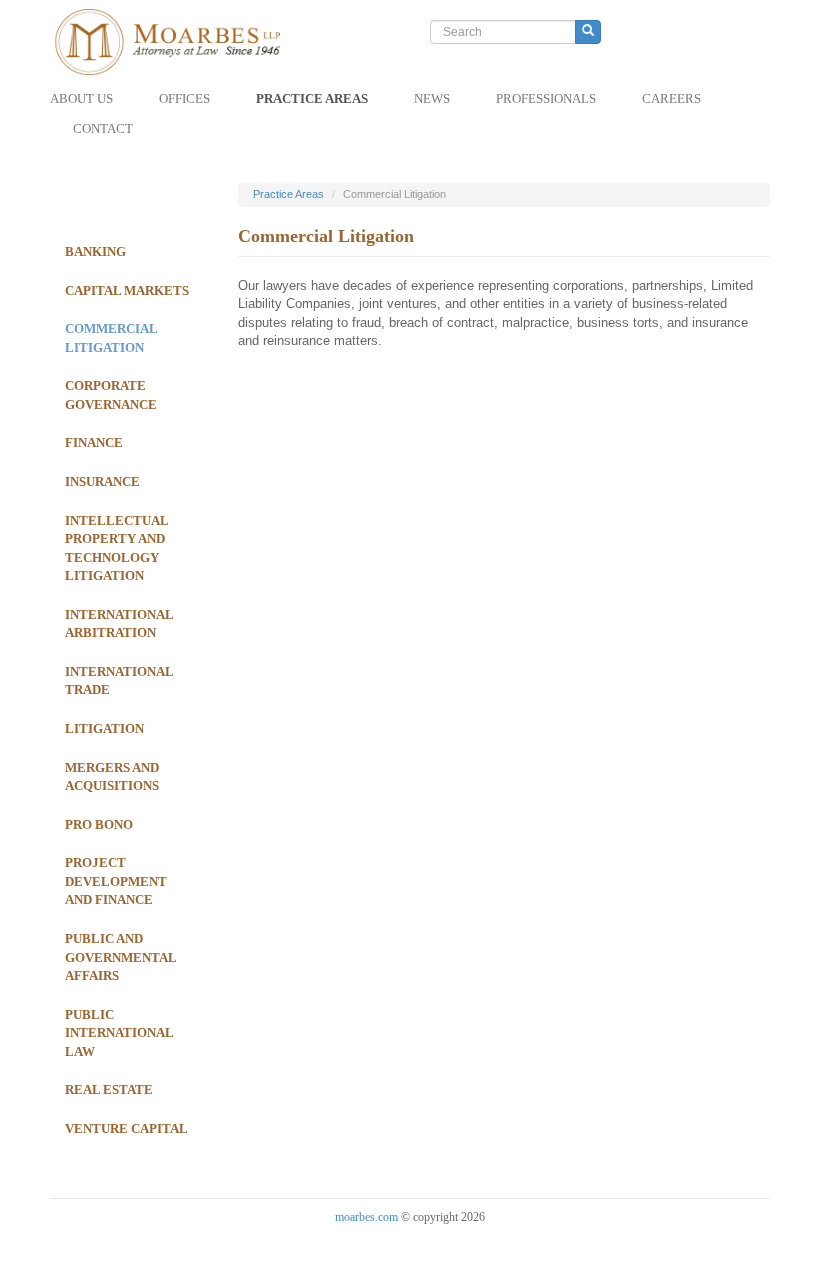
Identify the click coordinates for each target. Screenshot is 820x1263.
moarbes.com (366, 1217)
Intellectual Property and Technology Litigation (116, 548)
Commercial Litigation (111, 338)
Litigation (104, 728)
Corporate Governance (111, 395)
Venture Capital (126, 1128)
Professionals (546, 98)
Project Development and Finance (116, 881)
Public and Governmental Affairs (120, 957)
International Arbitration (119, 624)
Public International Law (119, 1033)
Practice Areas (312, 98)
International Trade (119, 681)
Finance (94, 442)
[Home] (190, 42)
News (432, 98)
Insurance (102, 481)
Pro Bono (99, 824)
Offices (184, 98)
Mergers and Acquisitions (112, 777)
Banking (95, 251)
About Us (81, 98)
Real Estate (109, 1089)
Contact (103, 128)
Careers (671, 98)
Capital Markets (127, 290)
